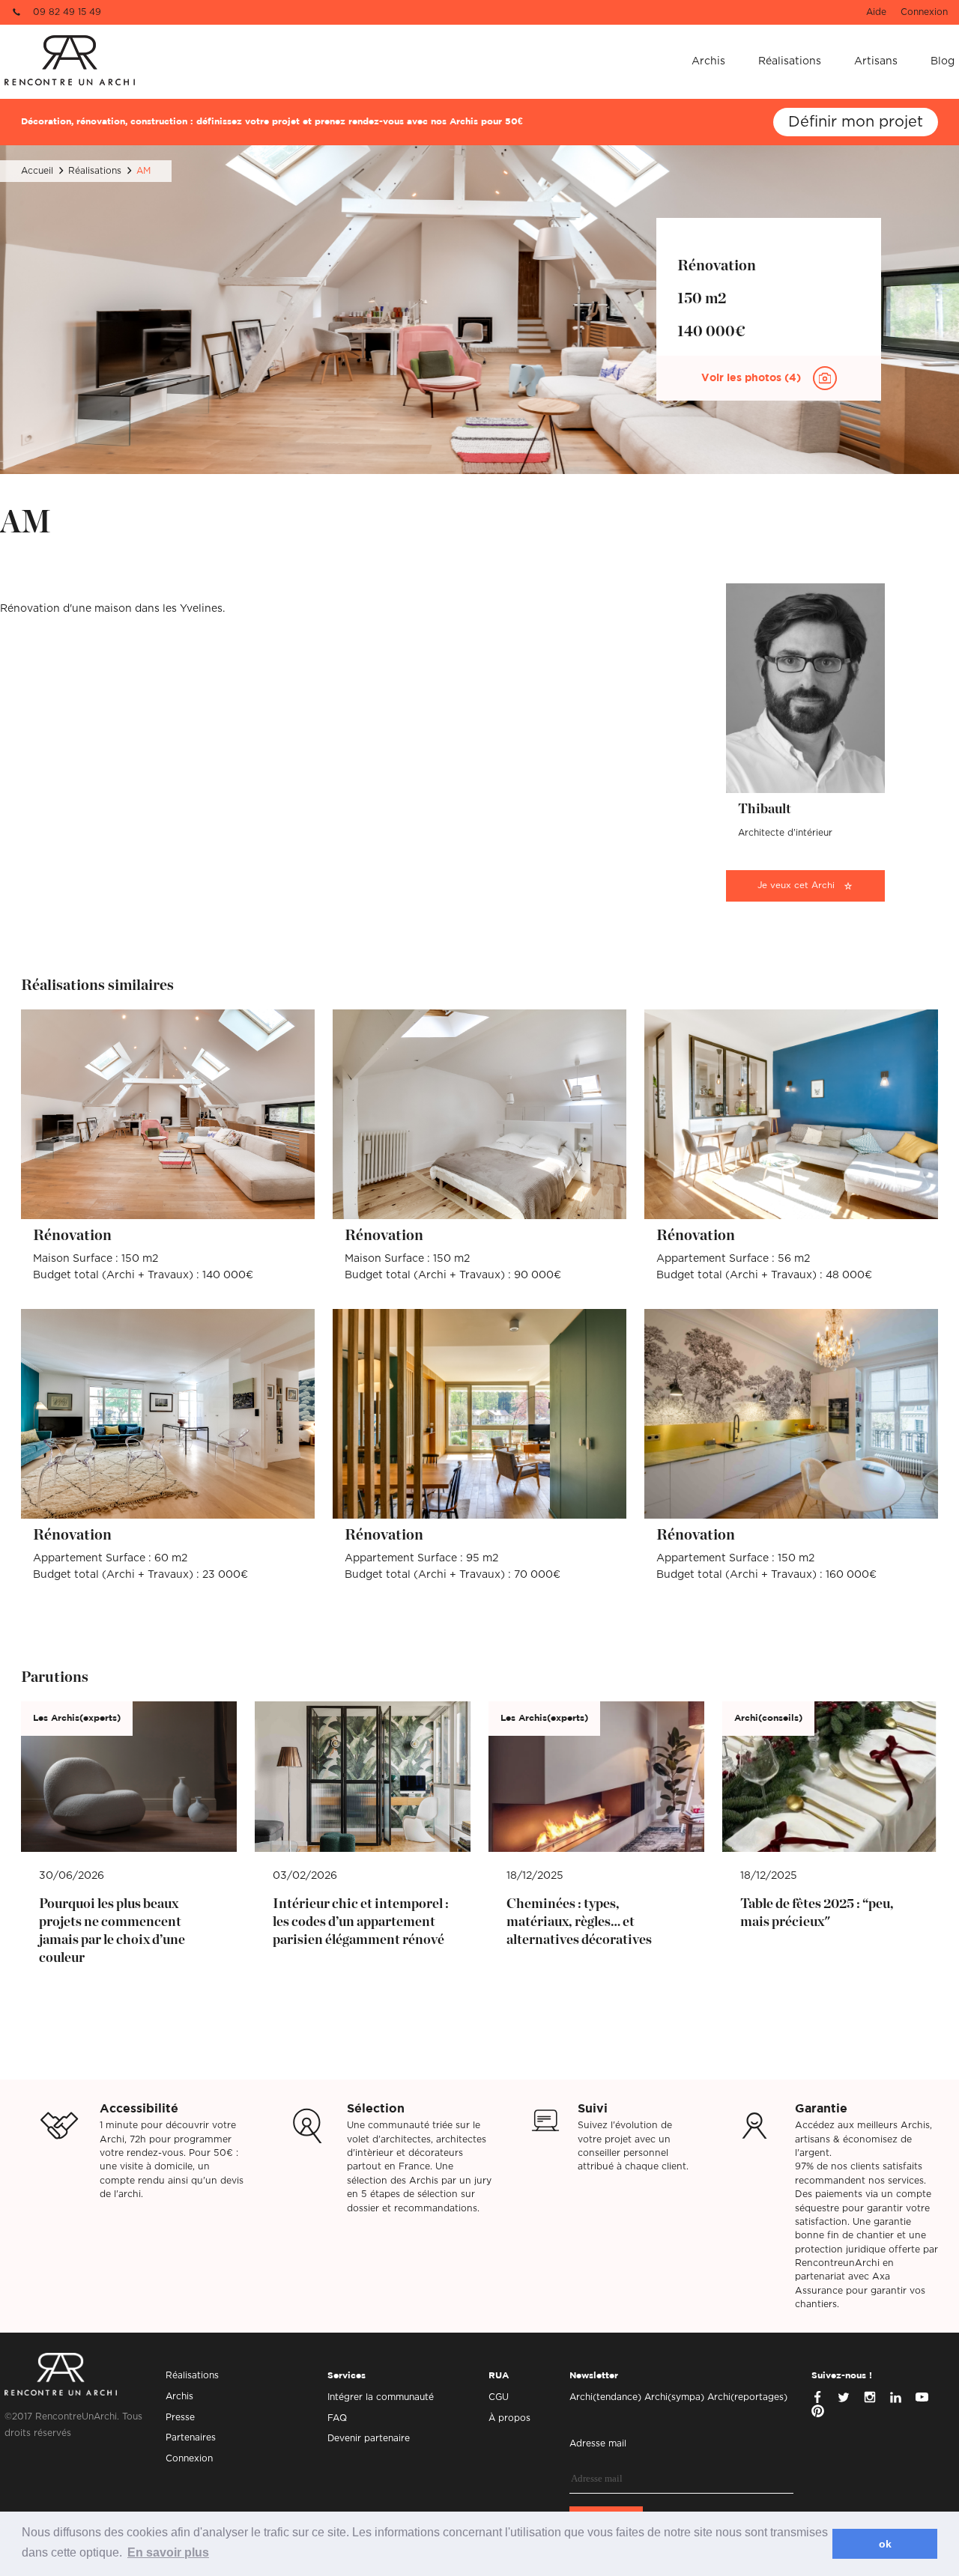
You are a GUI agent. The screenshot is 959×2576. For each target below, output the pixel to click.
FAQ (337, 2418)
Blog (943, 61)
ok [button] (885, 2544)
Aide (876, 12)
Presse (180, 2417)
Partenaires (191, 2437)
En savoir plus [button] (168, 2552)
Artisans (876, 61)
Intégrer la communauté (381, 2397)
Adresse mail (598, 2443)
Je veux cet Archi (796, 885)
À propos (509, 2418)
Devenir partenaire (369, 2438)
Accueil (37, 171)
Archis (708, 61)
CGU (499, 2397)
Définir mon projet (856, 122)
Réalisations (790, 61)
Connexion (924, 12)
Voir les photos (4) (753, 378)
